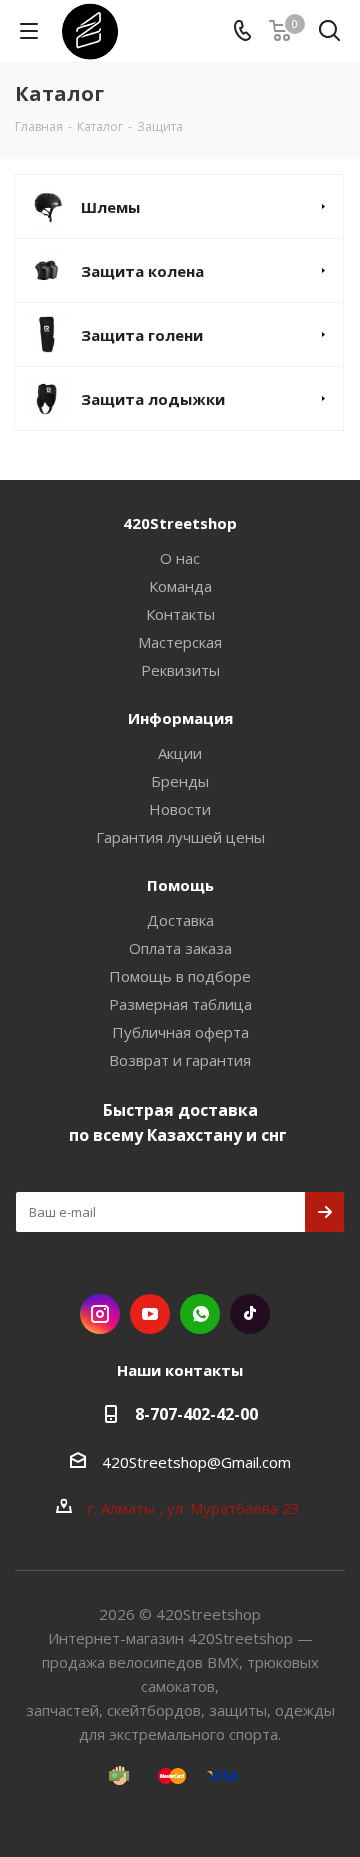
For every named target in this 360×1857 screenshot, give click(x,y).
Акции (180, 753)
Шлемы (110, 207)
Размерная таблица (180, 1004)
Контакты (180, 614)
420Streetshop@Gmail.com (196, 1462)
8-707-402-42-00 (196, 1414)
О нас (180, 558)
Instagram (100, 1314)
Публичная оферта (180, 1032)
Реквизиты (180, 670)
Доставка (180, 920)
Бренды (180, 781)
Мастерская (180, 642)
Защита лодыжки (153, 399)
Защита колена (142, 271)
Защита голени (142, 335)
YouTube (150, 1314)
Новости (180, 809)
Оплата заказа (180, 948)
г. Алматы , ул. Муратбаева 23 (196, 1508)
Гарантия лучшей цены (180, 837)
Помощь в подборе (180, 976)
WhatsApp (200, 1314)
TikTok (250, 1314)
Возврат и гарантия (180, 1060)
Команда (180, 586)
